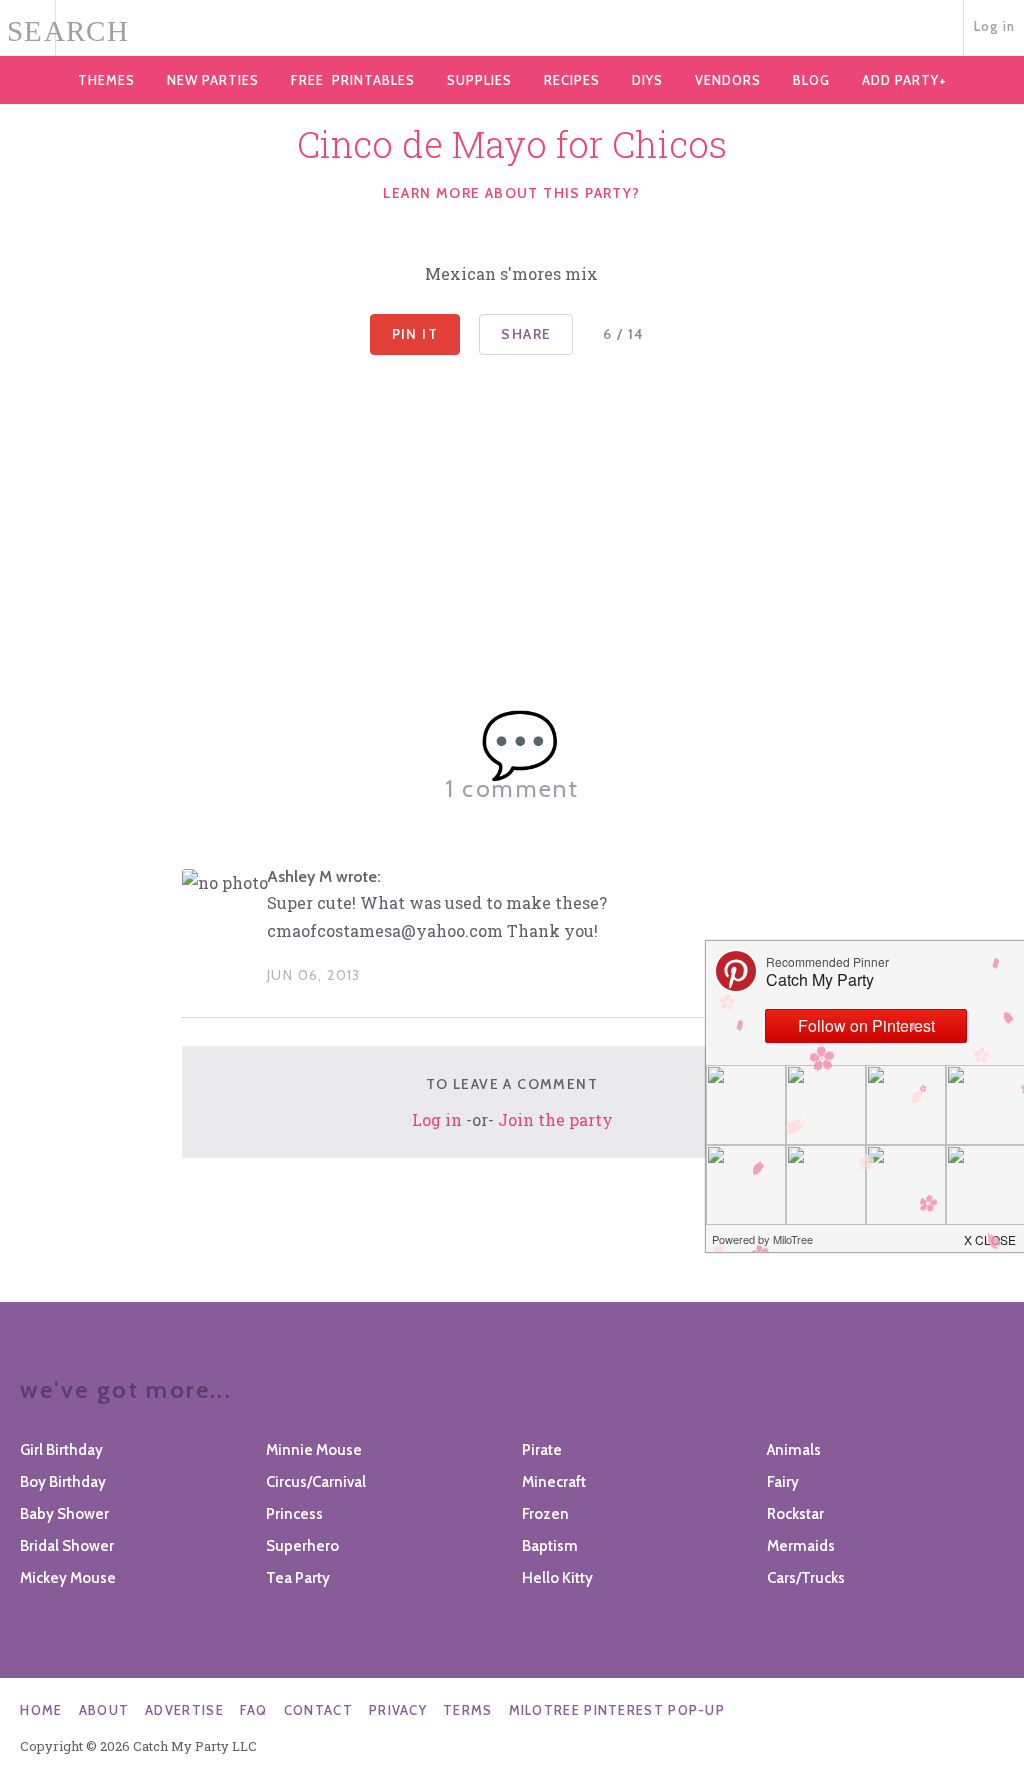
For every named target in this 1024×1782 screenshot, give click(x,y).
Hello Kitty (557, 1578)
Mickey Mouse (68, 1578)
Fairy (783, 1482)
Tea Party (298, 1578)
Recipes (572, 80)
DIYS (647, 80)
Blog (811, 80)
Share (526, 334)
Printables (353, 80)
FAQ (254, 1710)
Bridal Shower (67, 1546)
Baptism (550, 1546)
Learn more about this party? (511, 193)
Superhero (302, 1546)
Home (41, 1710)
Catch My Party (512, 29)
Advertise (184, 1710)
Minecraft (554, 1482)
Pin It (415, 334)
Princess (294, 1514)
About (104, 1710)
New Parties (213, 80)
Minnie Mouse (314, 1450)
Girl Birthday (61, 1450)
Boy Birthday (63, 1482)
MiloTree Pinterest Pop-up (617, 1710)
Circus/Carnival (316, 1482)
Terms (468, 1710)
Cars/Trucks (806, 1578)
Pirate (542, 1450)
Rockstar (795, 1514)
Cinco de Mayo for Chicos (512, 144)
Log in (995, 26)
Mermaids (801, 1546)
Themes (106, 80)
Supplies (479, 80)
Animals (794, 1450)
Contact (318, 1710)
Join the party (555, 1119)
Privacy (398, 1710)
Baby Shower (64, 1514)
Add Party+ (904, 80)
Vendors (728, 80)
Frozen (545, 1514)
